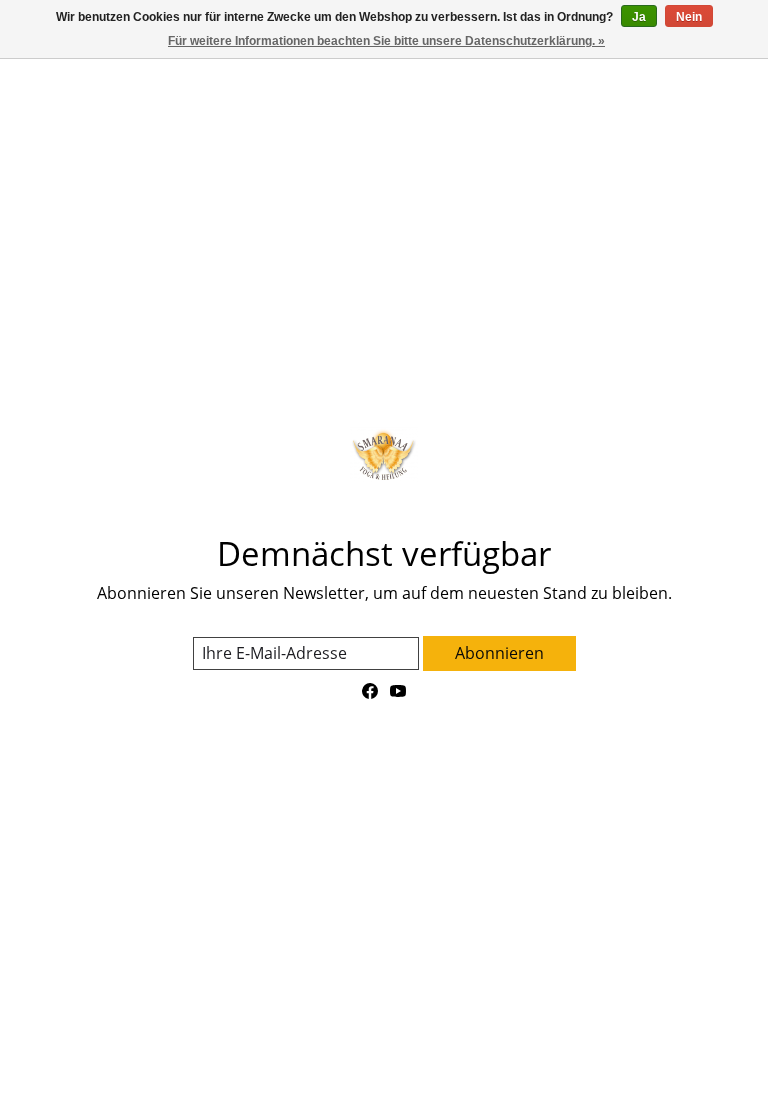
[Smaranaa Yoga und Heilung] (384, 454)
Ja (639, 17)
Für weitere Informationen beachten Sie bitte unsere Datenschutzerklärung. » (386, 41)
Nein (689, 17)
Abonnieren (499, 653)
